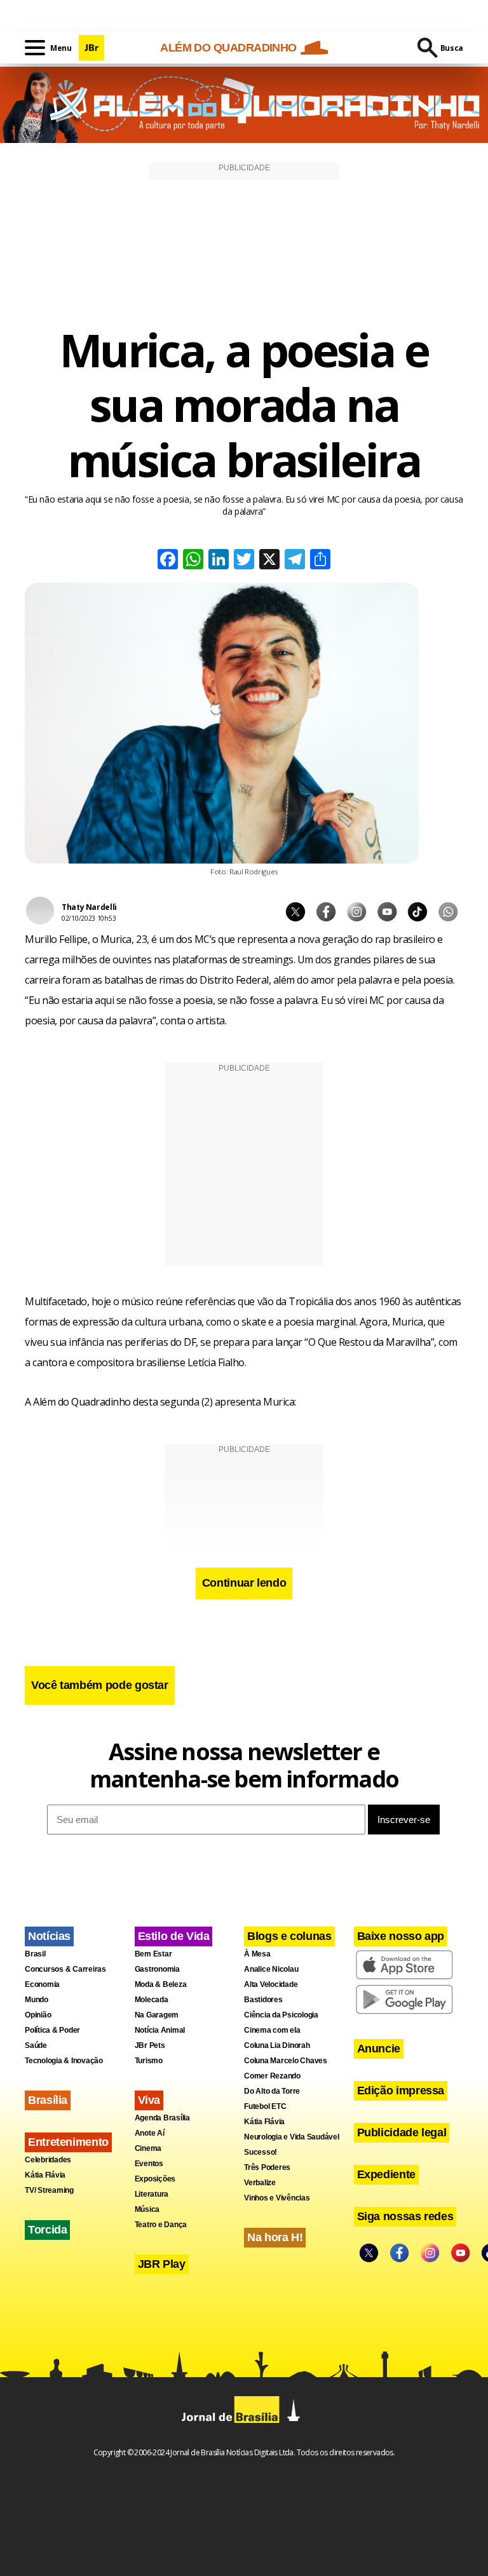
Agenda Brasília (162, 2118)
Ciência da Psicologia (281, 2015)
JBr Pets (150, 2045)
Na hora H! (275, 2237)
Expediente (386, 2174)
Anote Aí (150, 2133)
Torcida (47, 2230)
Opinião (38, 2015)
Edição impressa (401, 2091)
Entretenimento (68, 2142)
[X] (269, 561)
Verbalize (260, 2183)
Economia (42, 1984)
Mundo (37, 2000)
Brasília (48, 2100)
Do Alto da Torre (272, 2091)
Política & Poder (52, 2030)
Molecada (152, 2000)
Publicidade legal (402, 2132)
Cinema (148, 2148)
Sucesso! (261, 2152)
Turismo (149, 2061)
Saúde (36, 2045)
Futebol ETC (265, 2106)
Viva (149, 2100)
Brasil (35, 1954)
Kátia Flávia (45, 2175)
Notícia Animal (160, 2030)
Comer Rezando (272, 2076)
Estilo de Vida (174, 1936)
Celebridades (48, 2160)
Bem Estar (153, 1954)
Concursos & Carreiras (65, 1969)
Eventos (149, 2164)
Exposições (155, 2179)
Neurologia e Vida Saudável (292, 2137)
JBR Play (162, 2264)
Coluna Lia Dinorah (277, 2045)
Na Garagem (157, 2015)
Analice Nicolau (271, 1969)
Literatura (152, 2194)
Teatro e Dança (161, 2225)
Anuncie (379, 2049)
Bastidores (263, 2000)
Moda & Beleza (161, 1984)
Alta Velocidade (271, 1984)
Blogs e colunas (289, 1936)
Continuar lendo (244, 1583)
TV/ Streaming (49, 2190)
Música (147, 2209)
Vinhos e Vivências (277, 2198)
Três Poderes (267, 2167)
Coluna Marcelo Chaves (286, 2061)
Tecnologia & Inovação (64, 2061)
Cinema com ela (272, 2030)
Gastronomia (157, 1969)
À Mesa (257, 1954)
